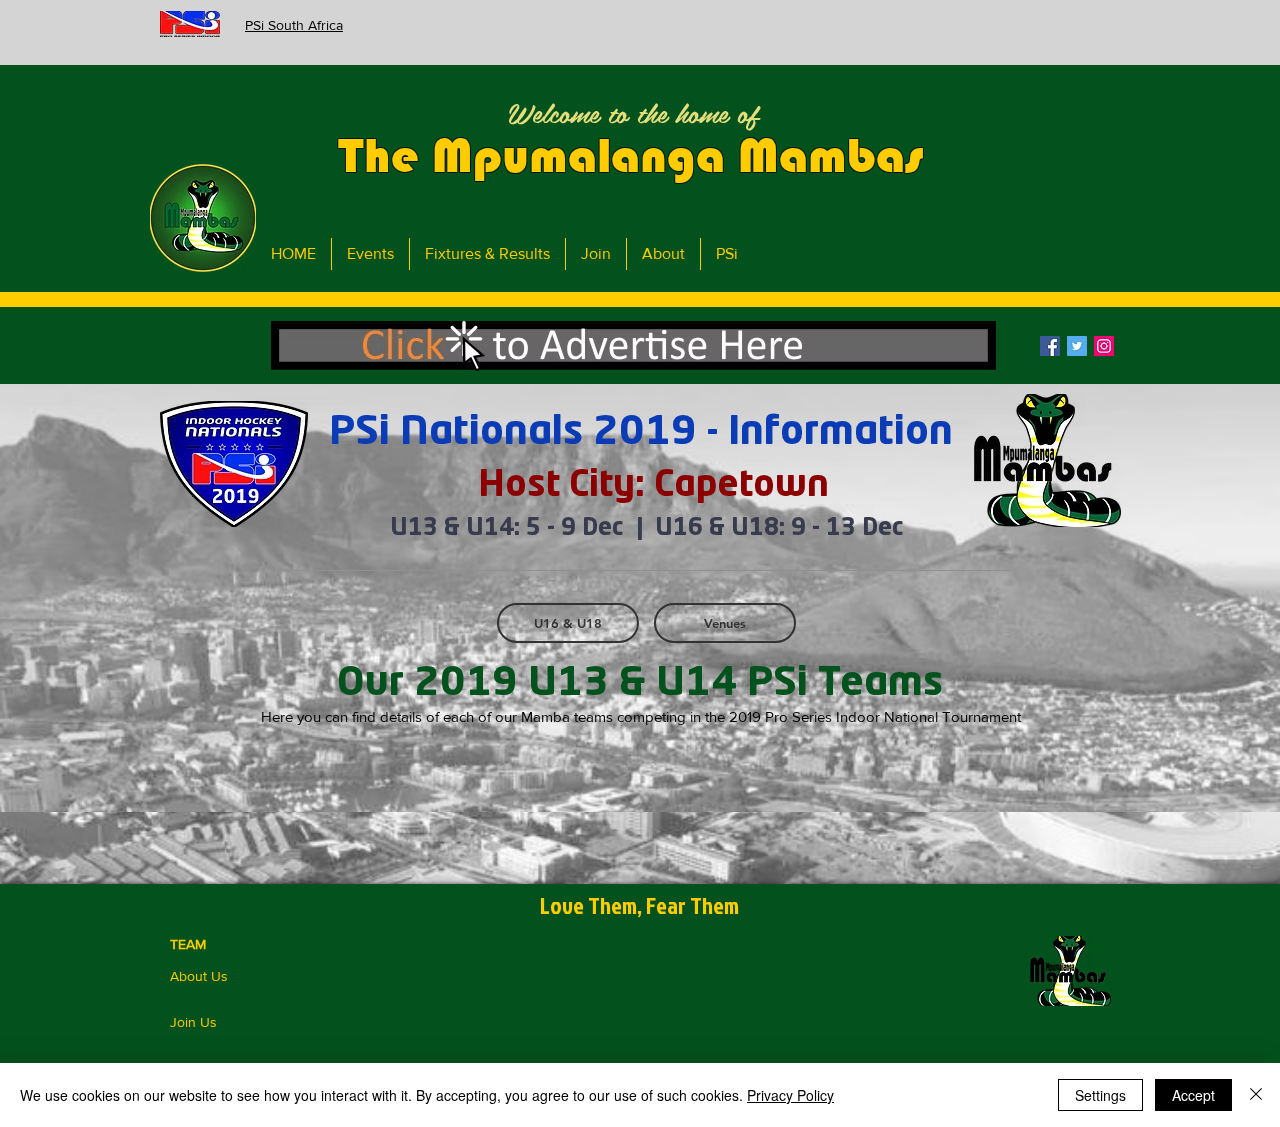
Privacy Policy (790, 1095)
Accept (1193, 1095)
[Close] (1256, 1095)
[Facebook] (1050, 346)
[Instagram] (1104, 346)
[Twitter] (1077, 346)
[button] (633, 346)
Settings (1100, 1095)
